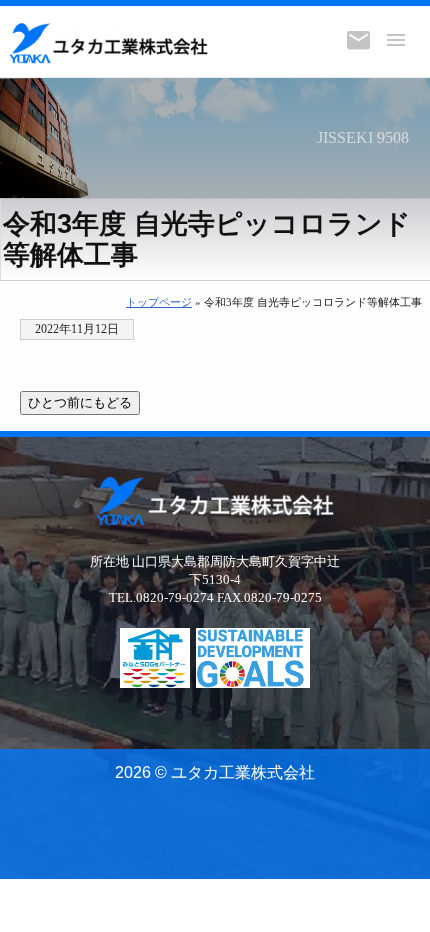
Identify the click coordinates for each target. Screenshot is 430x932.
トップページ (159, 302)
